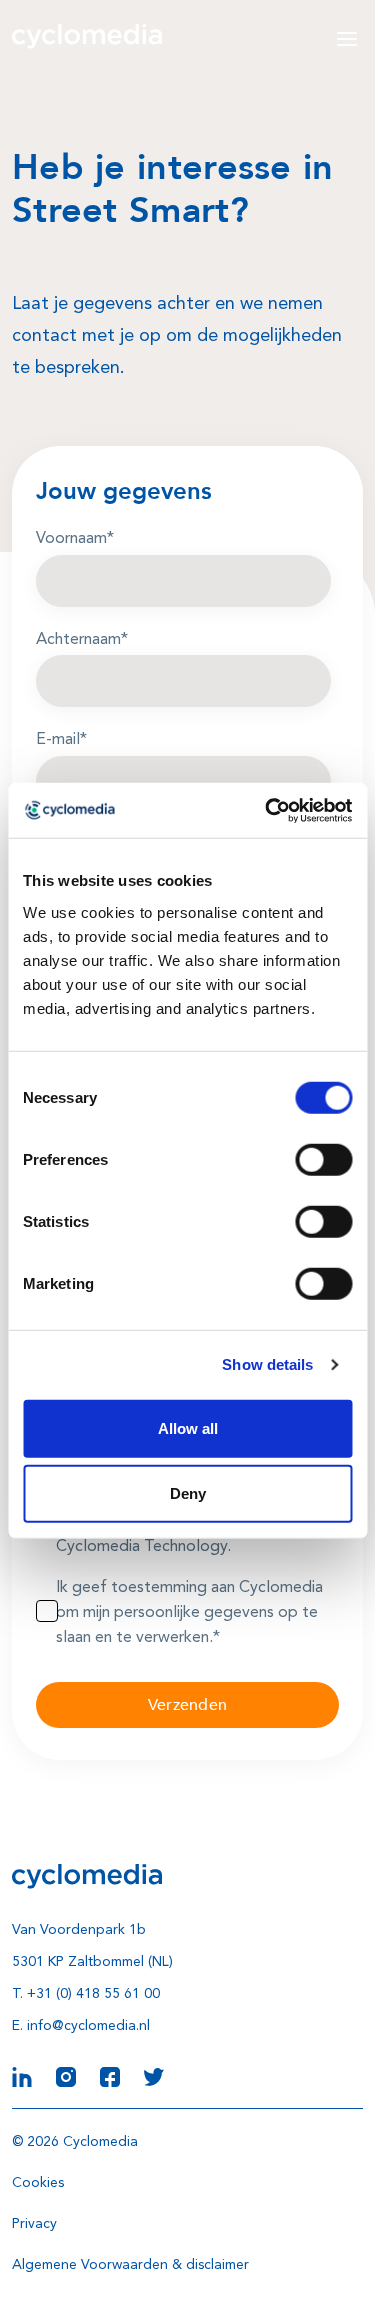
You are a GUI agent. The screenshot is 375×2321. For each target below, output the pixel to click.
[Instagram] (66, 2074)
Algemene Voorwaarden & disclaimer (130, 2265)
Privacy (34, 2224)
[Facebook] (110, 2074)
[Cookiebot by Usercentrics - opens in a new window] (267, 810)
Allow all (188, 1427)
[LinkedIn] (22, 2074)
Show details (267, 1364)
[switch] (323, 1159)
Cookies (38, 2183)
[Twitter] (154, 2074)
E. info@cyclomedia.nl (81, 2026)
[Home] (87, 36)
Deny (188, 1493)
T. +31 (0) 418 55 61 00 (86, 1994)
